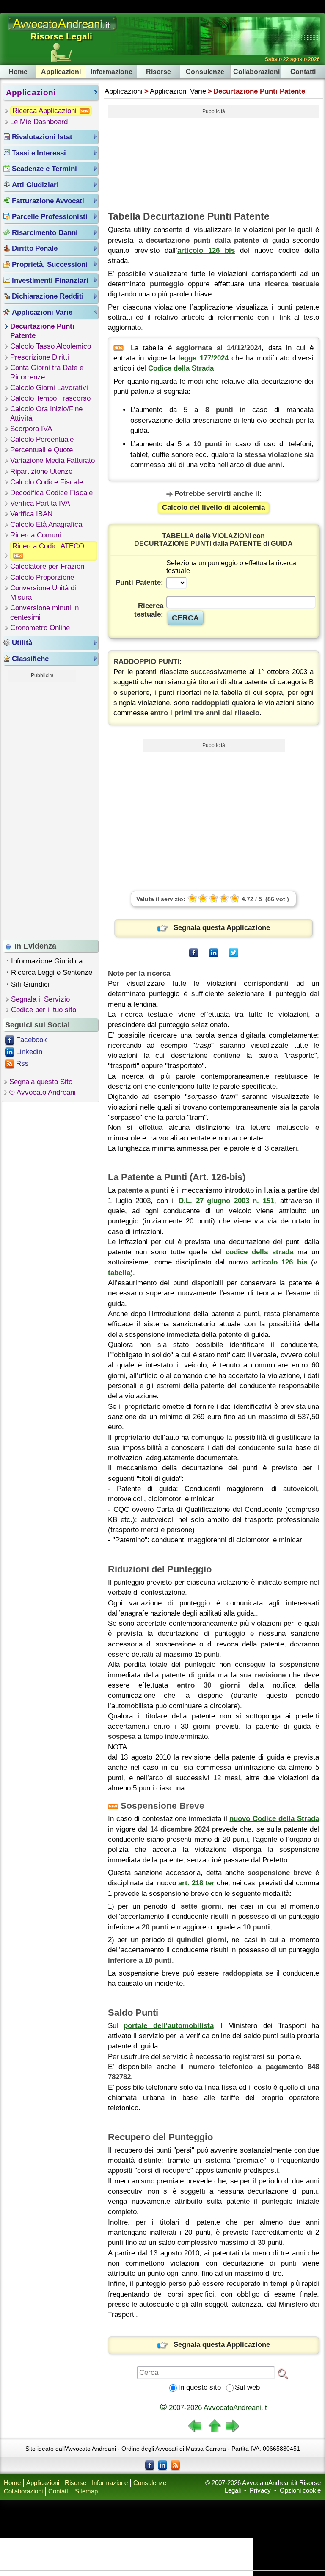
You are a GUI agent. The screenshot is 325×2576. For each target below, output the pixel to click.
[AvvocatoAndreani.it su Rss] (175, 2465)
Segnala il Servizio (40, 999)
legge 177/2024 (203, 358)
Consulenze (205, 72)
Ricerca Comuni (36, 535)
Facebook (32, 1040)
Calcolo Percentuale (42, 439)
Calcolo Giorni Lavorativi (49, 388)
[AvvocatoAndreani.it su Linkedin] (162, 2465)
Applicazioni (61, 72)
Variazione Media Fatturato (52, 461)
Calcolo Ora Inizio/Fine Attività (46, 414)
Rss (22, 1064)
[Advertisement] (42, 809)
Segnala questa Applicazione (222, 928)
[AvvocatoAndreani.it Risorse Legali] (63, 31)
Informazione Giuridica (47, 961)
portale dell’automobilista (168, 2026)
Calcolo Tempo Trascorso (50, 398)
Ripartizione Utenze (41, 472)
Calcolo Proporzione (42, 577)
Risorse (158, 72)
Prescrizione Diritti (40, 357)
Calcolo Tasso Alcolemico (51, 346)
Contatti (303, 72)
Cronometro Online (40, 628)
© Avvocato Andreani (43, 1092)
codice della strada (259, 1252)
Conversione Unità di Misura (43, 593)
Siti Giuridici (30, 984)
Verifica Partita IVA (40, 503)
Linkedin (29, 1052)
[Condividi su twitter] (234, 953)
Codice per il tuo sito (44, 1010)
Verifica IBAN (31, 514)
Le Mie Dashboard (39, 122)
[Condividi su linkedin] (214, 953)
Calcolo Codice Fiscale (47, 482)
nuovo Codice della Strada (274, 1819)
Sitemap (86, 2491)
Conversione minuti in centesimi (44, 613)
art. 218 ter (196, 1883)
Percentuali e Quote (41, 450)
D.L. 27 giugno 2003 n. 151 (226, 1201)
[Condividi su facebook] (194, 953)
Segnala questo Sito (41, 1082)
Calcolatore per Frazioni (48, 566)
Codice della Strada (181, 368)
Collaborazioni (256, 72)
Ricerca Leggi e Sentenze (52, 973)
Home (18, 72)
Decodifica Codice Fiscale (51, 493)
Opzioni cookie (300, 2490)
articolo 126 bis (206, 250)
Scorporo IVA (31, 429)
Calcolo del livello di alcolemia (213, 508)
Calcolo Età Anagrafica (46, 524)
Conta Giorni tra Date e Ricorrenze (47, 372)
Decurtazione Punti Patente (42, 331)
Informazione (112, 72)
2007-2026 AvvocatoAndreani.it (213, 2408)
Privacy (260, 2490)
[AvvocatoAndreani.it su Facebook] (150, 2465)
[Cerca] (283, 2373)
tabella (119, 1273)
